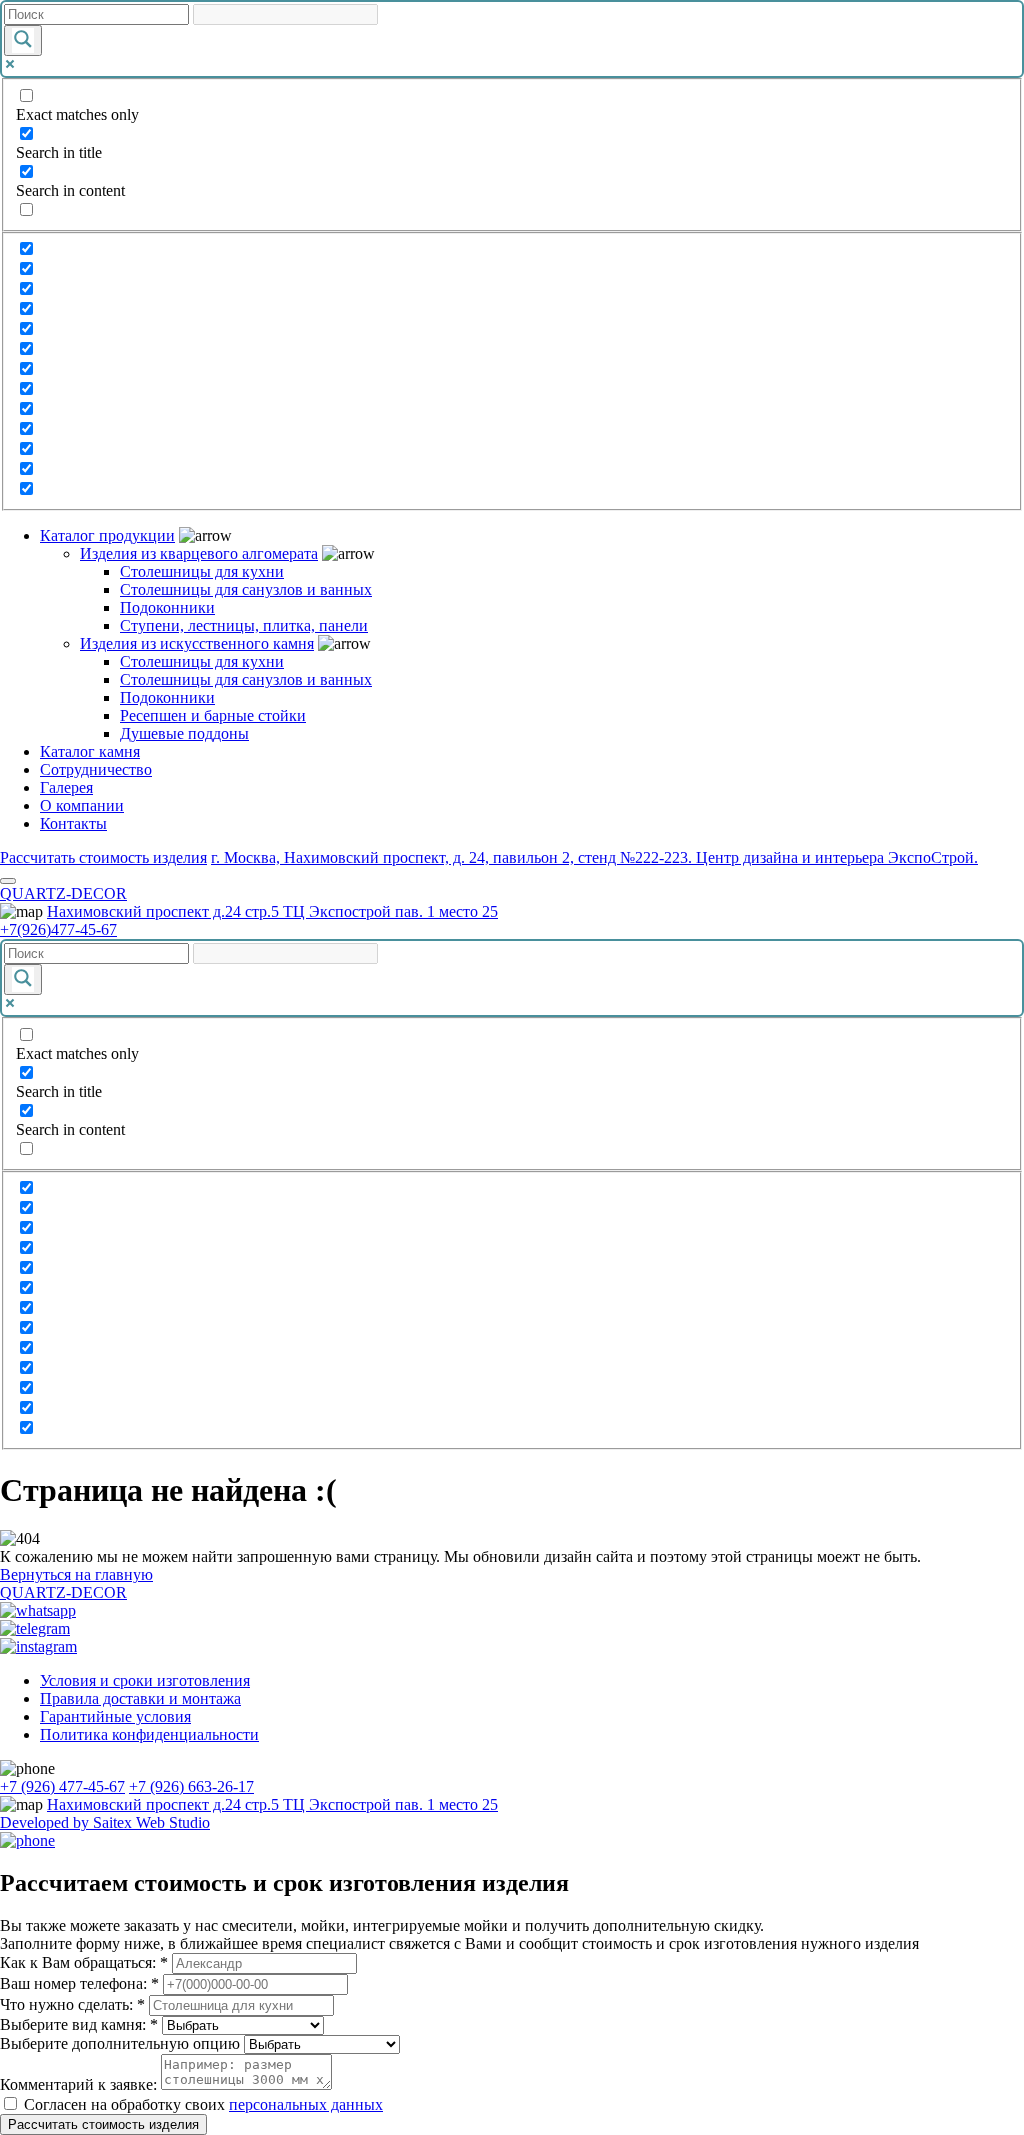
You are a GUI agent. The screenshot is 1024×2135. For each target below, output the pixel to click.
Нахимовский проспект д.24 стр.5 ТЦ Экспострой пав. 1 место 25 (272, 911)
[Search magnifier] (23, 40)
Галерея (66, 787)
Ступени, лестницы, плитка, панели (244, 625)
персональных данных (306, 2104)
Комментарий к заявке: (78, 2084)
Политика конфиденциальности (149, 1734)
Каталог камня (90, 751)
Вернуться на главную (76, 1574)
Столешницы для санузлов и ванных (246, 589)
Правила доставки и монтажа (140, 1698)
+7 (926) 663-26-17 (191, 1786)
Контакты (73, 823)
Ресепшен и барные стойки (213, 715)
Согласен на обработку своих (203, 2104)
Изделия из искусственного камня (197, 643)
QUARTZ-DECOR (63, 893)
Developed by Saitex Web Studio (105, 1822)
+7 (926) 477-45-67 (62, 1786)
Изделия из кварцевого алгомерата (199, 553)
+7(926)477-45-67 (58, 929)
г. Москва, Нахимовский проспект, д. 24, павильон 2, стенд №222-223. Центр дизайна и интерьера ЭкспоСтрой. (594, 857)
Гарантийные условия (115, 1716)
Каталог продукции (107, 535)
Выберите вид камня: (79, 2024)
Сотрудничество (96, 769)
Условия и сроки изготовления (145, 1680)
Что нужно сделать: (72, 2004)
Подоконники (167, 607)
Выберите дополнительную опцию (120, 2043)
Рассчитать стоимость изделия (103, 857)
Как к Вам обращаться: (84, 1962)
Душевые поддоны (184, 733)
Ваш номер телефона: (79, 1983)
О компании (82, 805)
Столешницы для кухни (202, 571)
